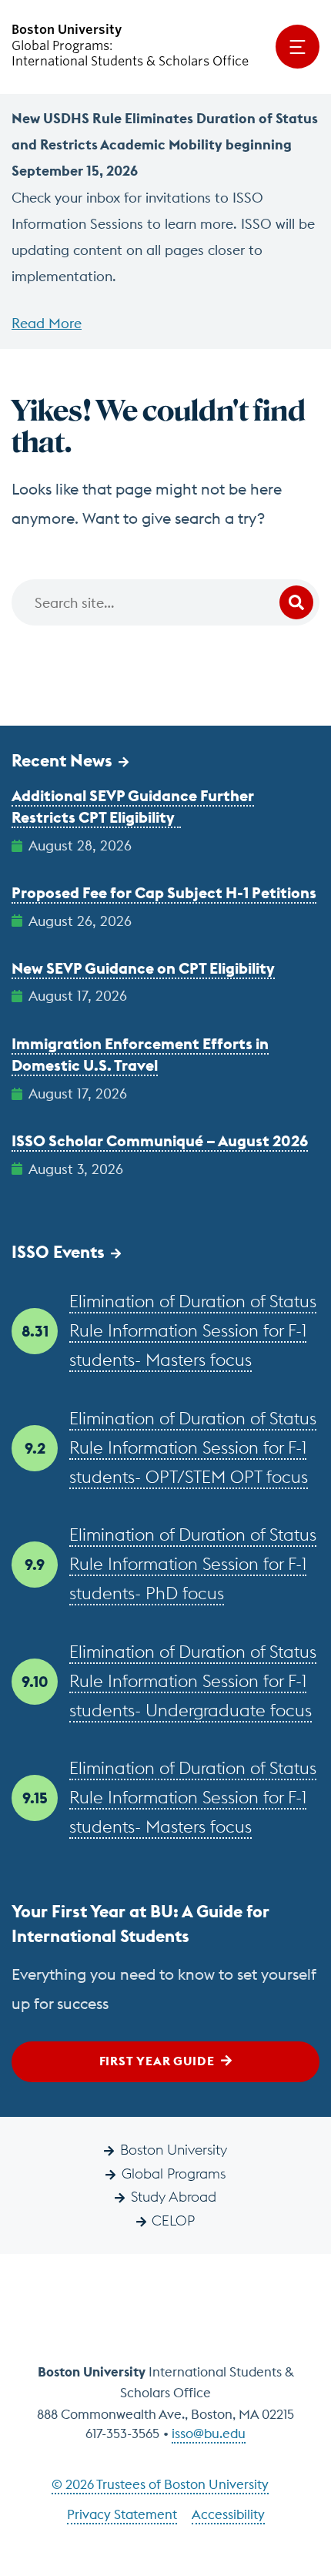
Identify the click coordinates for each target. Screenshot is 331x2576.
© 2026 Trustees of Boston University (160, 2484)
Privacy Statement (122, 2514)
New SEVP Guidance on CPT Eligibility (143, 968)
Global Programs (174, 2173)
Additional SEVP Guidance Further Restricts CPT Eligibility (133, 807)
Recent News (62, 760)
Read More (47, 323)
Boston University (174, 2150)
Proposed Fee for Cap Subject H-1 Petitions (164, 892)
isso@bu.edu (209, 2433)
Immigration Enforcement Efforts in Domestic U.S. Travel (140, 1055)
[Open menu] (298, 47)
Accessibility (228, 2514)
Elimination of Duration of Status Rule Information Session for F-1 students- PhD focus (193, 1564)
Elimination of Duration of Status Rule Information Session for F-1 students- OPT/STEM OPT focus (193, 1447)
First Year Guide (157, 2061)
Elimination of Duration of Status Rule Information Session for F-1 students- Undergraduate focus (193, 1681)
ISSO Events (58, 1252)
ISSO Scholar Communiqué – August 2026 (160, 1140)
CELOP (173, 2220)
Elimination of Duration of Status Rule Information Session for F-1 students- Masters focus (193, 1330)
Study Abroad (174, 2197)
